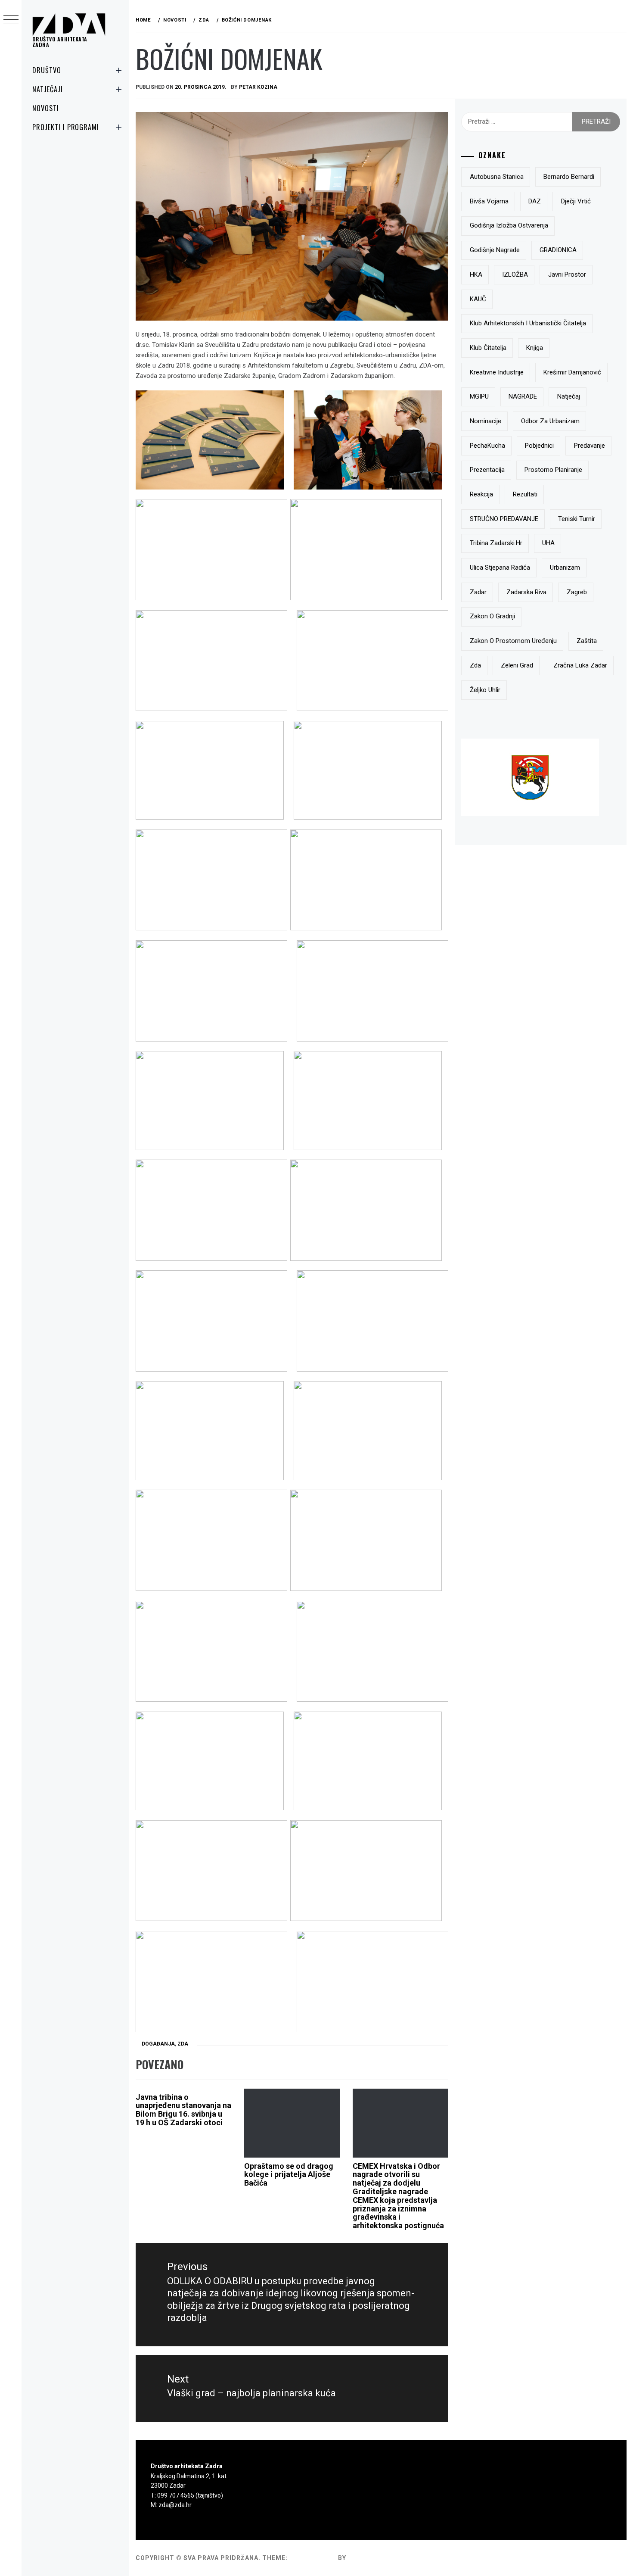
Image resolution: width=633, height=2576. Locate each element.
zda (475, 665)
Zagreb (577, 592)
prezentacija (487, 470)
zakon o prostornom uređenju (513, 641)
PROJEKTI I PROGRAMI (66, 127)
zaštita (587, 641)
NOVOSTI (46, 108)
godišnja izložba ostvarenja (509, 225)
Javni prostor (567, 274)
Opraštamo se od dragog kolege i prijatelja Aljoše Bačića (289, 2175)
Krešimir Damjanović (572, 372)
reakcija (481, 494)
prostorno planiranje (553, 470)
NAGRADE (523, 396)
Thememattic (373, 2558)
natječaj (569, 396)
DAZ (535, 201)
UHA (548, 543)
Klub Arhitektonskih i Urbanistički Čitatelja (528, 323)
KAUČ (478, 299)
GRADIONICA (558, 250)
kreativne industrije (497, 372)
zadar (478, 592)
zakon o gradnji (492, 616)
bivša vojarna (489, 201)
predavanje (590, 446)
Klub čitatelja (488, 348)
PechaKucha (487, 446)
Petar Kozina (258, 87)
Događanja (158, 2044)
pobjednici (539, 446)
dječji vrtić (576, 201)
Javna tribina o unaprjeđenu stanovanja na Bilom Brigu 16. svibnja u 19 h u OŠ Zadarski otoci (183, 2110)
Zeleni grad (517, 665)
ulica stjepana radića (500, 568)
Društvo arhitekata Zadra (60, 42)
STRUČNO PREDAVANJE (504, 519)
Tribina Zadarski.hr (496, 543)
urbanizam (565, 568)
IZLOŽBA (515, 274)
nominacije (486, 421)
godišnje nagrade (495, 250)
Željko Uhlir (485, 690)
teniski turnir (577, 519)
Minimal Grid (313, 2558)
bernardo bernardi (569, 177)
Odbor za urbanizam (550, 421)
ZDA (183, 2044)
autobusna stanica (497, 177)
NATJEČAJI (48, 89)
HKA (476, 274)
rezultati (525, 494)
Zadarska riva (526, 592)
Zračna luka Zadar (580, 665)
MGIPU (479, 396)
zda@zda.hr (175, 2505)
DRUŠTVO (47, 70)
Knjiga (535, 348)
